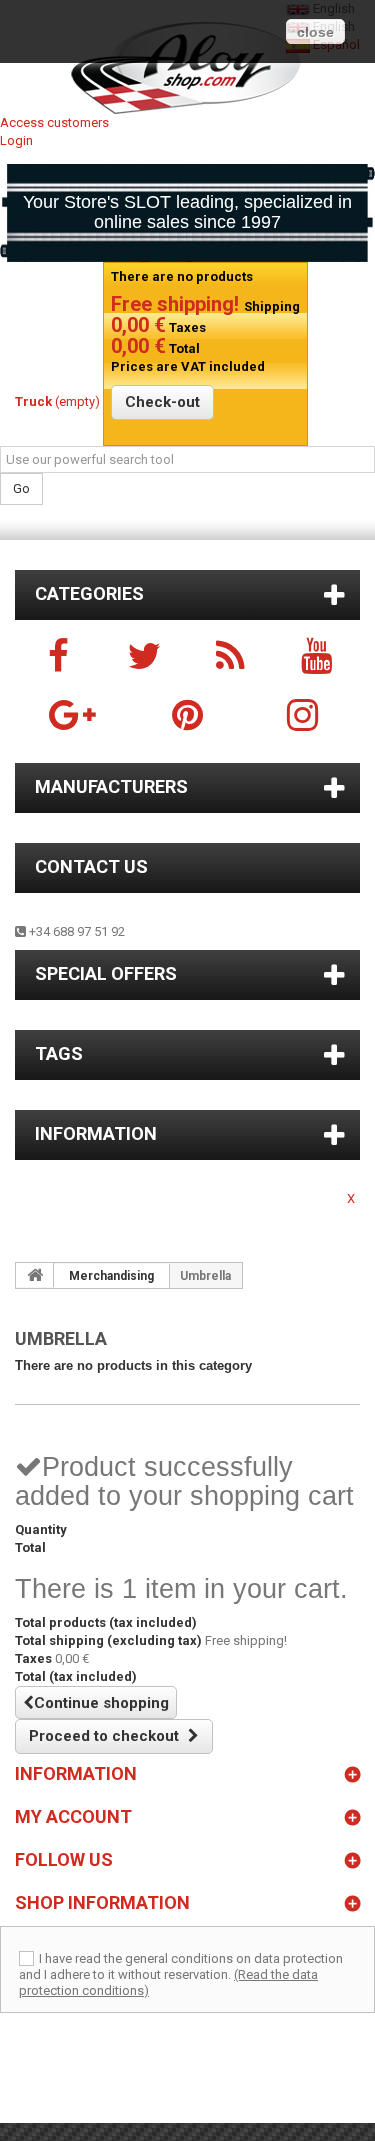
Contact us (91, 866)
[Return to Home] (35, 1275)
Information (96, 1133)
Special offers (106, 973)
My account (73, 1816)
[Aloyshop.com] (187, 68)
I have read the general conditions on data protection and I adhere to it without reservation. (181, 1966)
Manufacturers (111, 786)
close (315, 32)
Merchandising (111, 1276)
